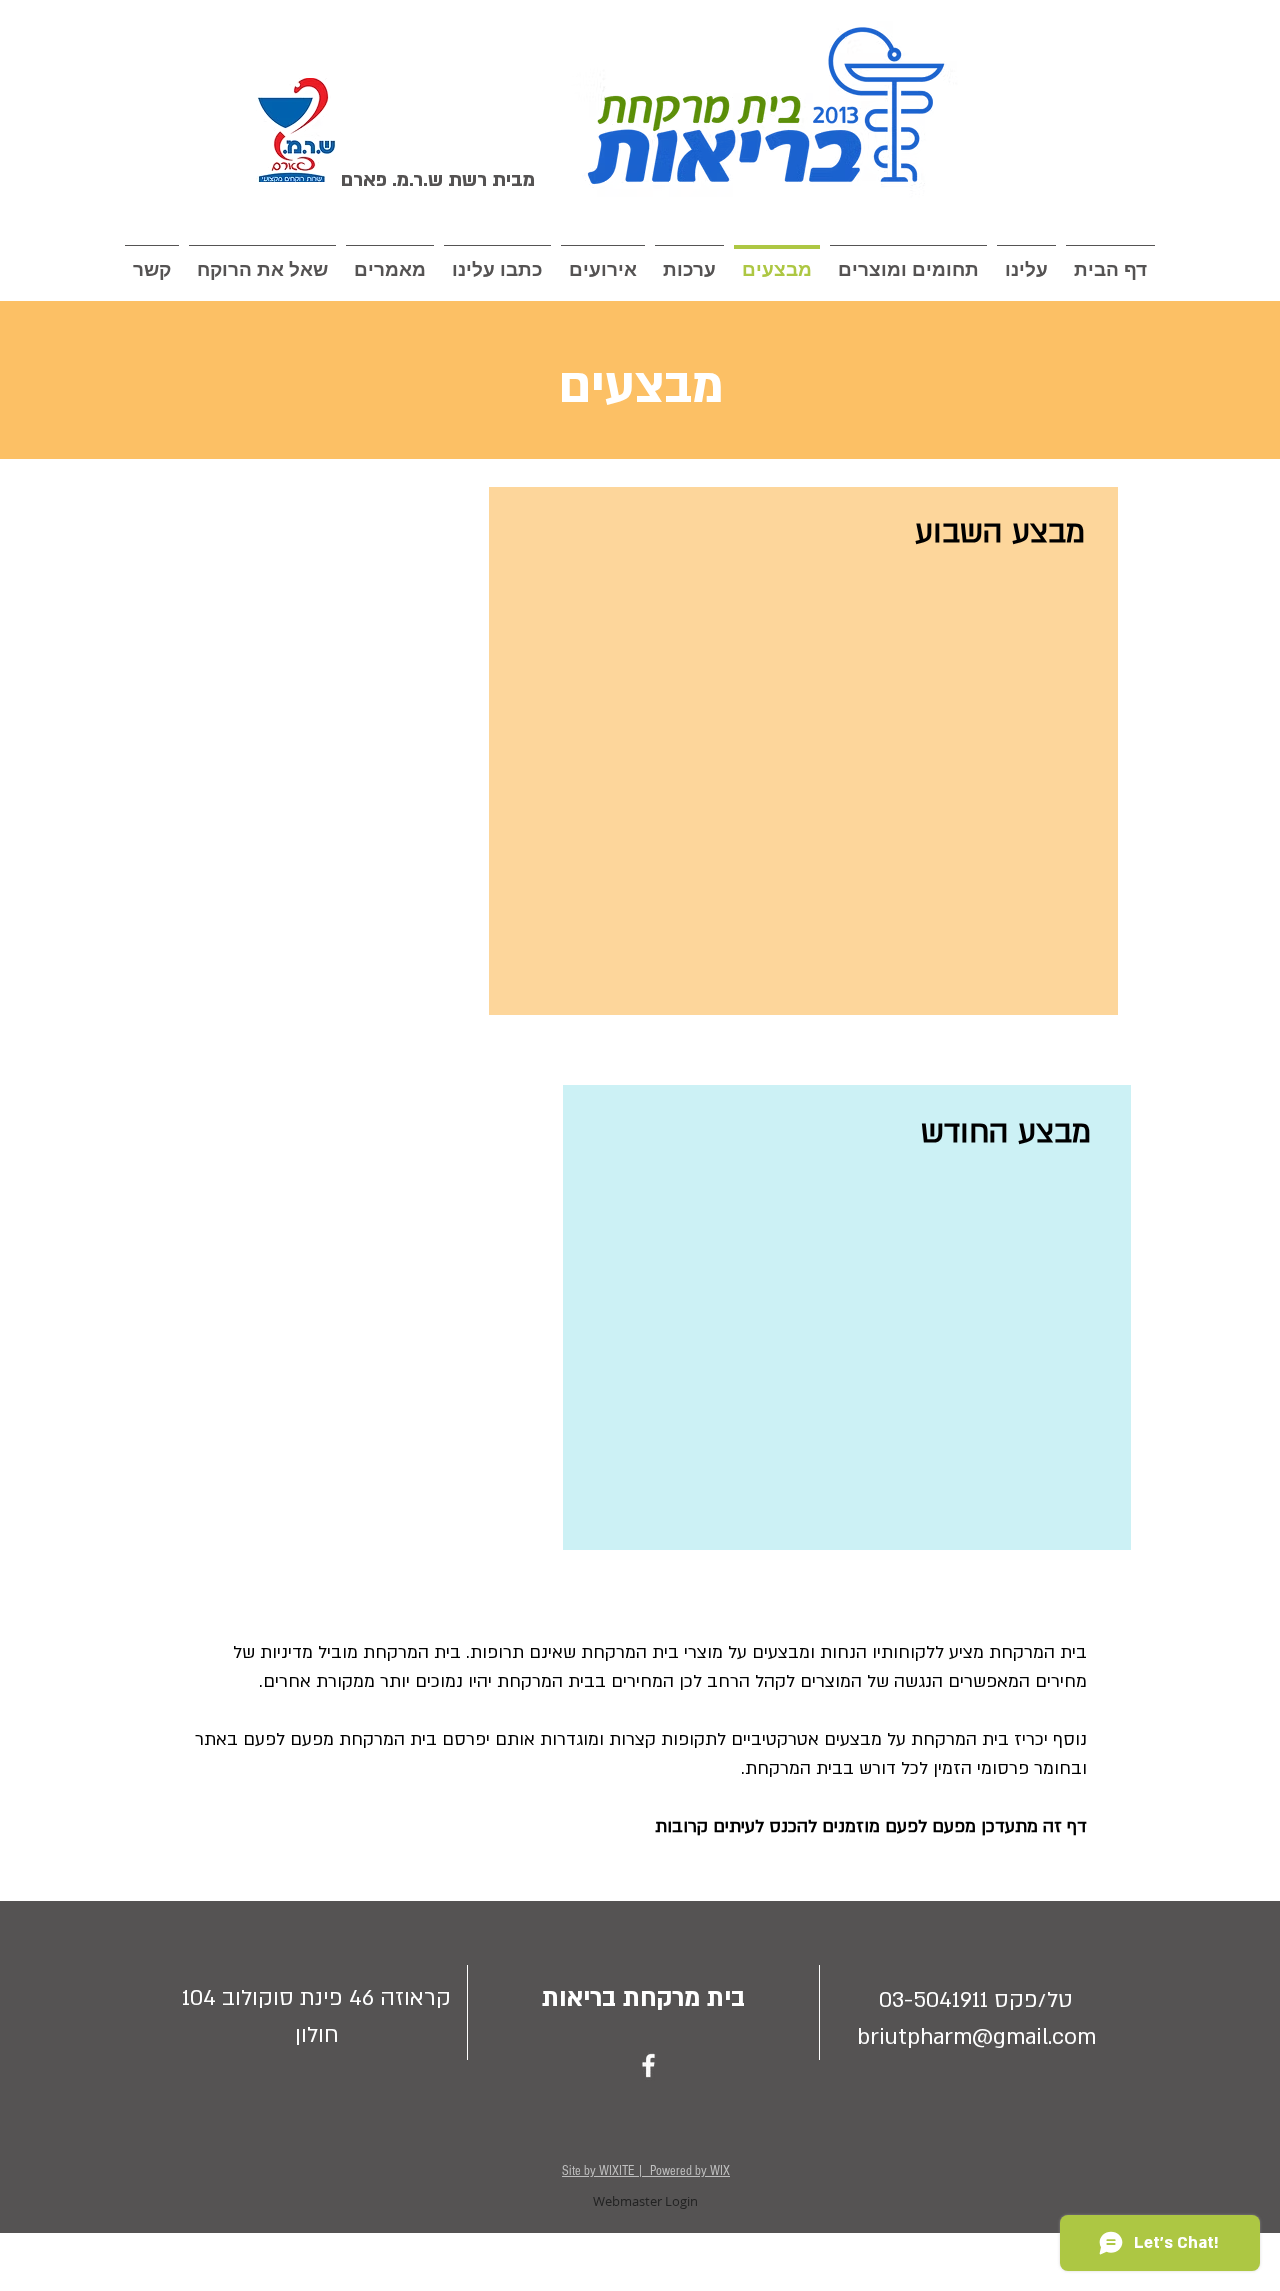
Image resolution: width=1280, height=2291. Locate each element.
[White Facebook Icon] (648, 2065)
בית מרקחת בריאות (643, 1998)
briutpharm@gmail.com (976, 2037)
